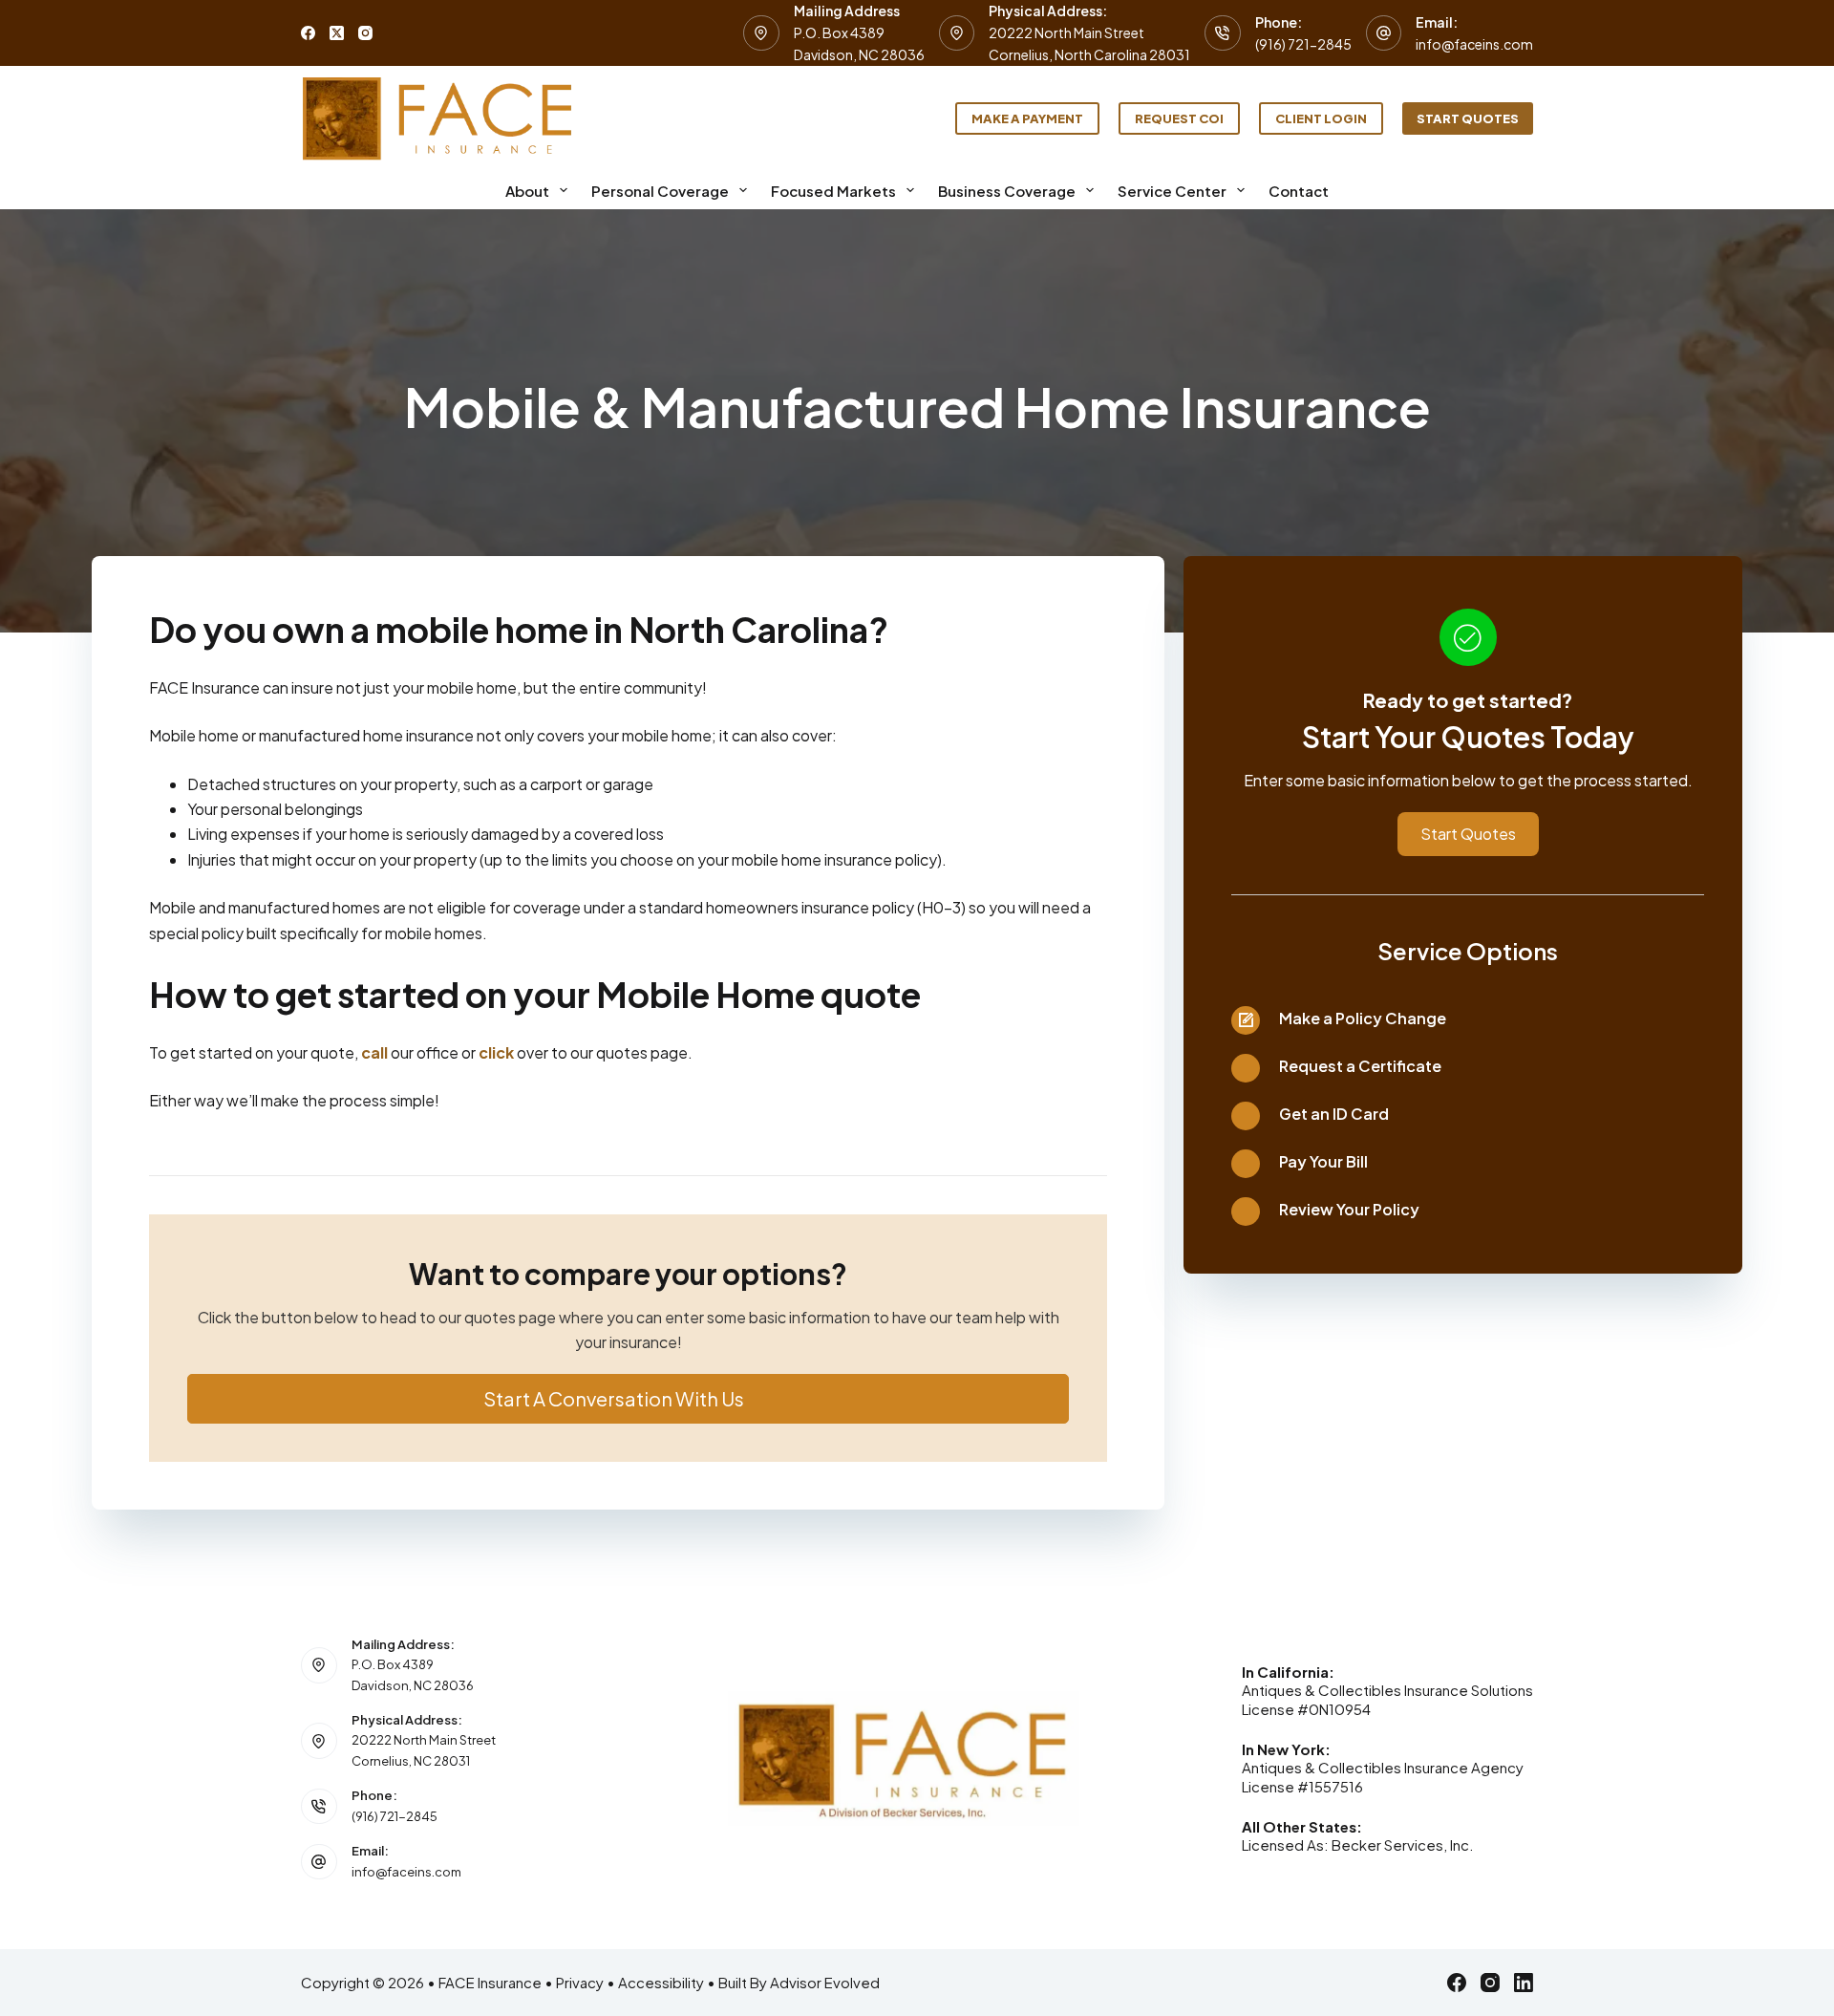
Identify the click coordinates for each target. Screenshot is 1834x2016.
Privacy (580, 1982)
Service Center (1172, 191)
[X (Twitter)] (337, 33)
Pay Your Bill (1323, 1161)
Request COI (1179, 118)
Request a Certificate (1360, 1066)
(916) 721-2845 (1303, 44)
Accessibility (661, 1982)
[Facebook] (308, 33)
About (527, 191)
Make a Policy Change (1363, 1018)
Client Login (1321, 118)
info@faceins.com (1474, 44)
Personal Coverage (660, 191)
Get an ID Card (1334, 1114)
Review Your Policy (1349, 1209)
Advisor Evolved (825, 1982)
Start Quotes (1468, 118)
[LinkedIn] (1524, 1983)
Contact (1299, 191)
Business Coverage (1007, 191)
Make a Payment (1027, 118)
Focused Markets (833, 191)
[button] (628, 1399)
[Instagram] (365, 33)
